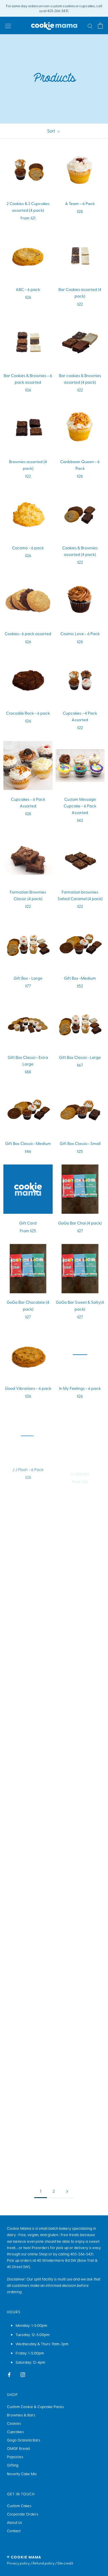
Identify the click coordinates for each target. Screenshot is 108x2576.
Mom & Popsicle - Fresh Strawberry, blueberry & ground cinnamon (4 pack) (28, 1737)
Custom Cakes (19, 2506)
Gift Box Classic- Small (80, 1143)
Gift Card (28, 1223)
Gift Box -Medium (80, 978)
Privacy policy (18, 2563)
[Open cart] (100, 25)
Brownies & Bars (21, 2415)
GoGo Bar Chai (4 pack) (80, 1223)
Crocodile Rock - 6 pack (28, 713)
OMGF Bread (18, 2448)
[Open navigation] (8, 25)
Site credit (65, 2563)
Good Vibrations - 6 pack (28, 1388)
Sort (52, 131)
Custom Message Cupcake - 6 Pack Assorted (80, 806)
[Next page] (67, 2191)
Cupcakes (15, 2432)
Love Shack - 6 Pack (28, 1547)
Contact (14, 2531)
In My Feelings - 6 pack (80, 1388)
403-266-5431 (82, 2254)
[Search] (90, 26)
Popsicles (15, 2457)
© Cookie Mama (24, 2557)
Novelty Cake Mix (22, 2474)
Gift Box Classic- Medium (28, 1143)
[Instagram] (23, 2374)
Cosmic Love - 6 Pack (80, 634)
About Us (15, 2522)
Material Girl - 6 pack (28, 1633)
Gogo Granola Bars (24, 2440)
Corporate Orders (23, 2514)
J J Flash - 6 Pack (28, 1468)
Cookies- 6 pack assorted (28, 634)
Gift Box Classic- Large (80, 1057)
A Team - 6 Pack (80, 204)
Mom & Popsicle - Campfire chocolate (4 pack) (80, 1641)
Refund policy (44, 2563)
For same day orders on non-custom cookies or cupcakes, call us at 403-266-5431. (54, 8)
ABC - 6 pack (28, 289)
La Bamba (80, 1468)
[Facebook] (9, 2374)
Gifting (13, 2465)
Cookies (14, 2423)
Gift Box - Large (28, 978)
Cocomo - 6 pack (28, 548)
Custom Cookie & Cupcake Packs (35, 2406)
